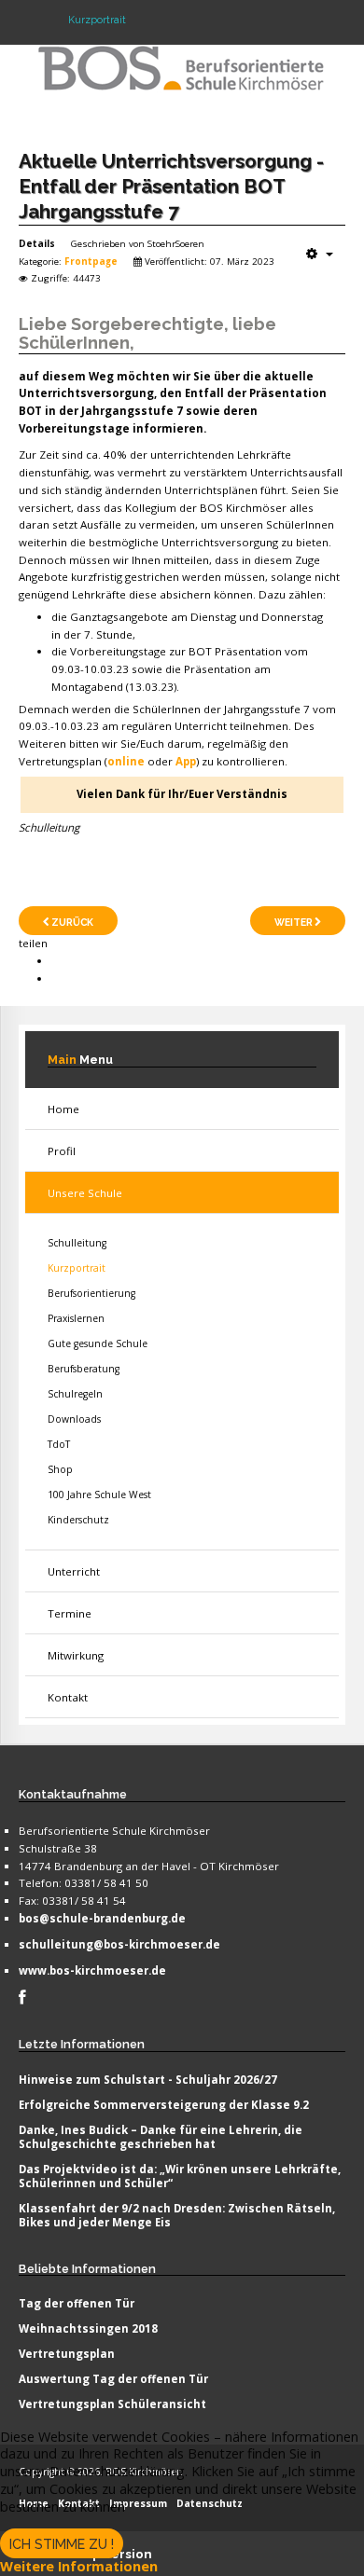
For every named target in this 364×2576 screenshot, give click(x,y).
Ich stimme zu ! (62, 2544)
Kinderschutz (78, 1520)
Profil (62, 1151)
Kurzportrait (77, 1268)
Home (63, 1109)
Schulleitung (77, 1243)
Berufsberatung (84, 1369)
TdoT (59, 1444)
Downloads (74, 1419)
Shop (60, 1469)
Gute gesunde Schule (98, 1343)
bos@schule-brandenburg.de (102, 1918)
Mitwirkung (76, 1655)
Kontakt (68, 1697)
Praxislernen (76, 1318)
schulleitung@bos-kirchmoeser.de (119, 1944)
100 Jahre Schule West (99, 1495)
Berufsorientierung (91, 1293)
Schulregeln (75, 1394)
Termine (70, 1613)
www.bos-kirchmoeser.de (92, 1970)
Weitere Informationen (79, 2566)
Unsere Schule (85, 1193)
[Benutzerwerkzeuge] (320, 254)
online (126, 761)
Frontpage (91, 261)
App (186, 761)
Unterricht (74, 1571)
